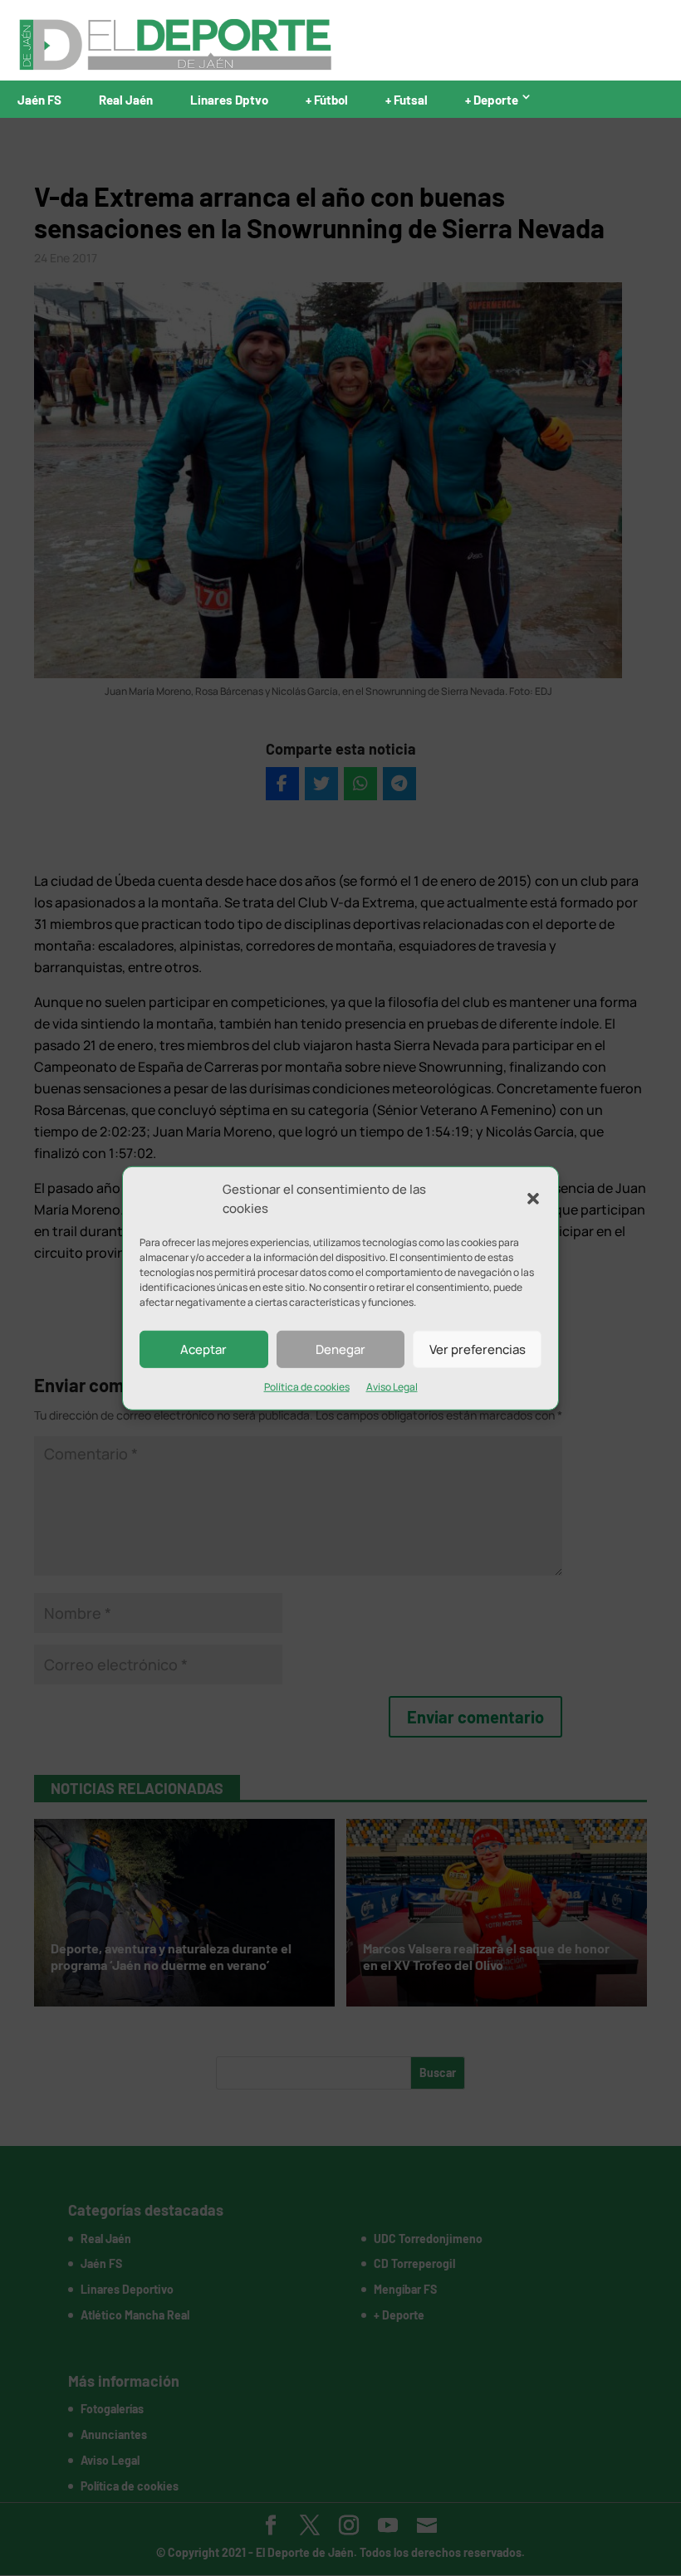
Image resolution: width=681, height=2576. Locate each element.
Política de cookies (307, 1387)
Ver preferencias (478, 1349)
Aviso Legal (392, 1387)
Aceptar (203, 1349)
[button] (533, 1199)
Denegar (340, 1349)
